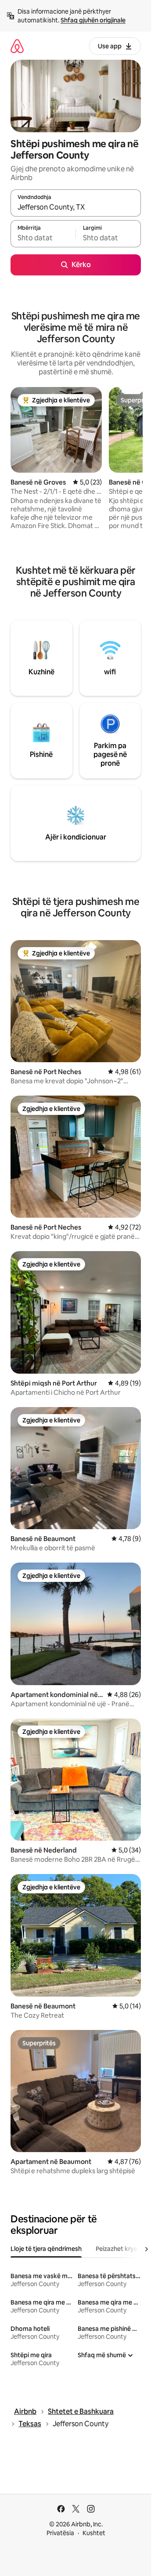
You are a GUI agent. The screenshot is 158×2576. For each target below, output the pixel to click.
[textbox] (43, 238)
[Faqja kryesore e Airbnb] (17, 46)
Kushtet (94, 2533)
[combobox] (76, 207)
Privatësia (60, 2533)
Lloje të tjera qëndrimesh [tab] (46, 2249)
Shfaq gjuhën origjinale (93, 20)
